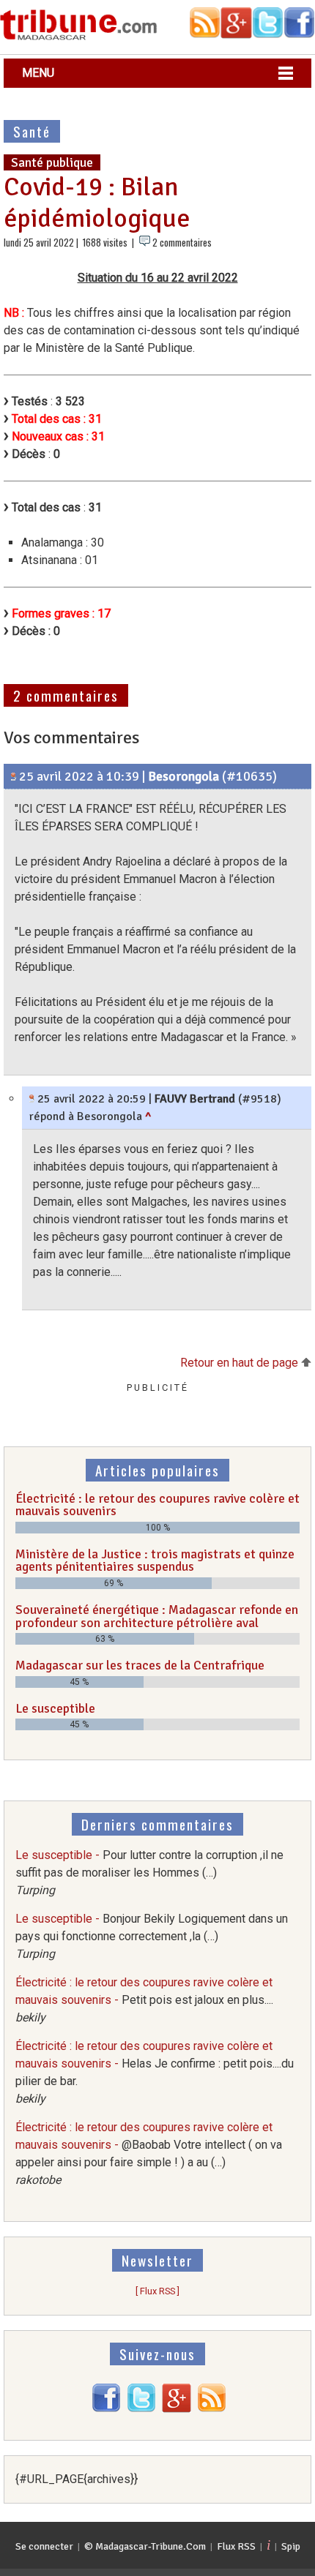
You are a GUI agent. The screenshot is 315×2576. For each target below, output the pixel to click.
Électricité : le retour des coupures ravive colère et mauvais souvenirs (157, 1505)
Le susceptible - (149, 1873)
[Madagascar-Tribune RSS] (212, 2409)
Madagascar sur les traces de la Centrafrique (140, 1665)
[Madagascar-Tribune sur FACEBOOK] (106, 2409)
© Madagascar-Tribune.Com (145, 2546)
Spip (291, 2546)
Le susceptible (55, 1708)
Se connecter (44, 2546)
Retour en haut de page (241, 1363)
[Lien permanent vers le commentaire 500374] (14, 776)
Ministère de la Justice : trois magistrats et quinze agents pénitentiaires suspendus (155, 1561)
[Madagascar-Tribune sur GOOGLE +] (177, 2409)
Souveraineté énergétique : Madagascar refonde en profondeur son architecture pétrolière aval (157, 1616)
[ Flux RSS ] (157, 2291)
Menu (38, 73)
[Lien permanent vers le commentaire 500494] (32, 1099)
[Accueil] (79, 38)
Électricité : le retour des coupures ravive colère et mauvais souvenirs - (144, 2000)
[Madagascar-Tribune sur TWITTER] (141, 2409)
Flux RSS (236, 2546)
